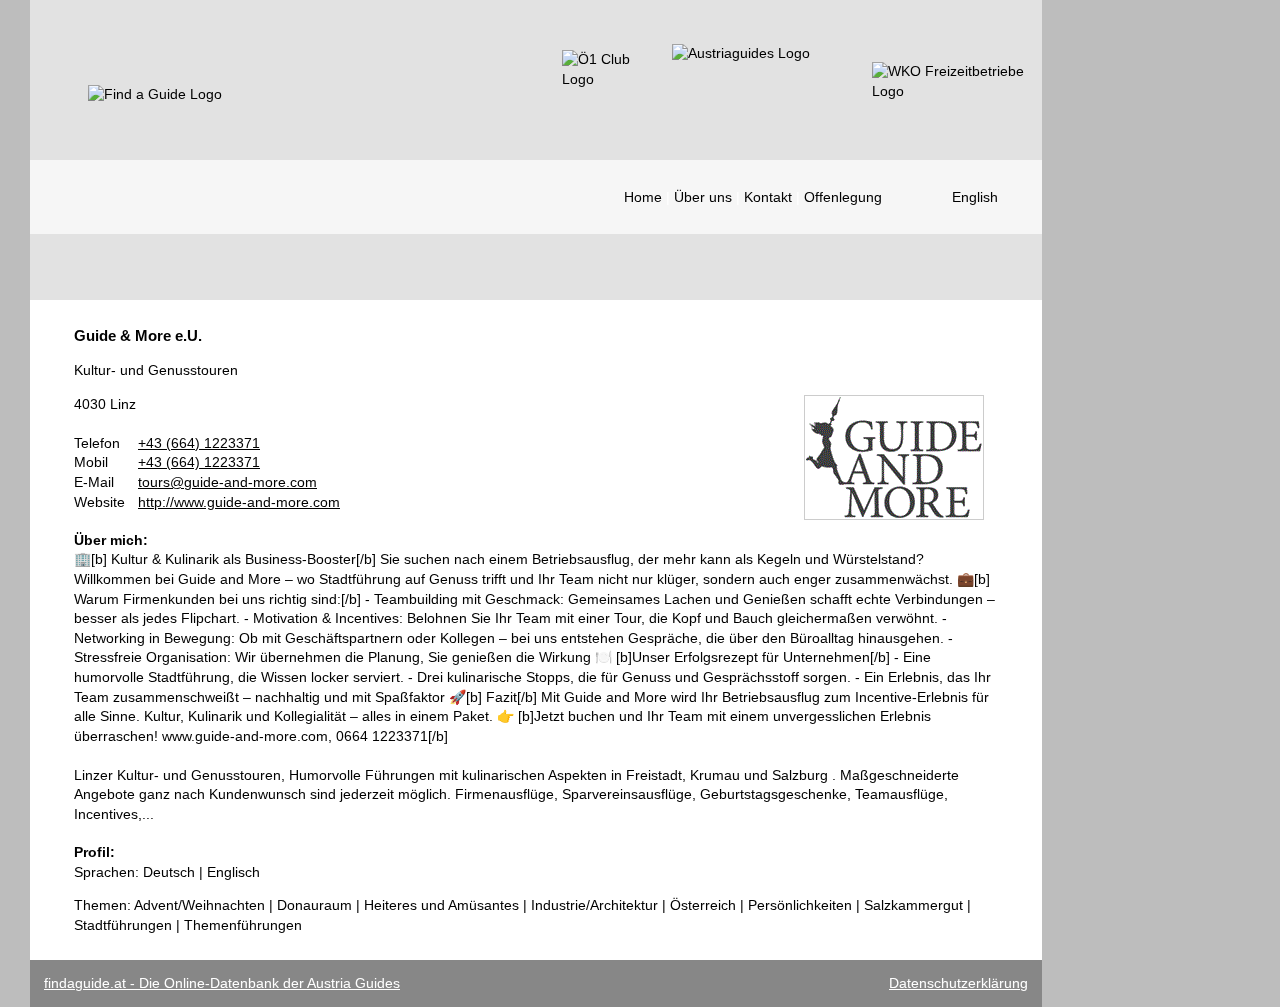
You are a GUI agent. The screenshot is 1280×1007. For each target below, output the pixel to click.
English (975, 197)
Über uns (703, 197)
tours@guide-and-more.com (227, 482)
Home (643, 197)
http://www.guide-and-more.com (239, 502)
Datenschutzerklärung (958, 983)
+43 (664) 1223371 (199, 443)
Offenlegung (843, 197)
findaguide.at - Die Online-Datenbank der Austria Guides (222, 983)
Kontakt (768, 197)
